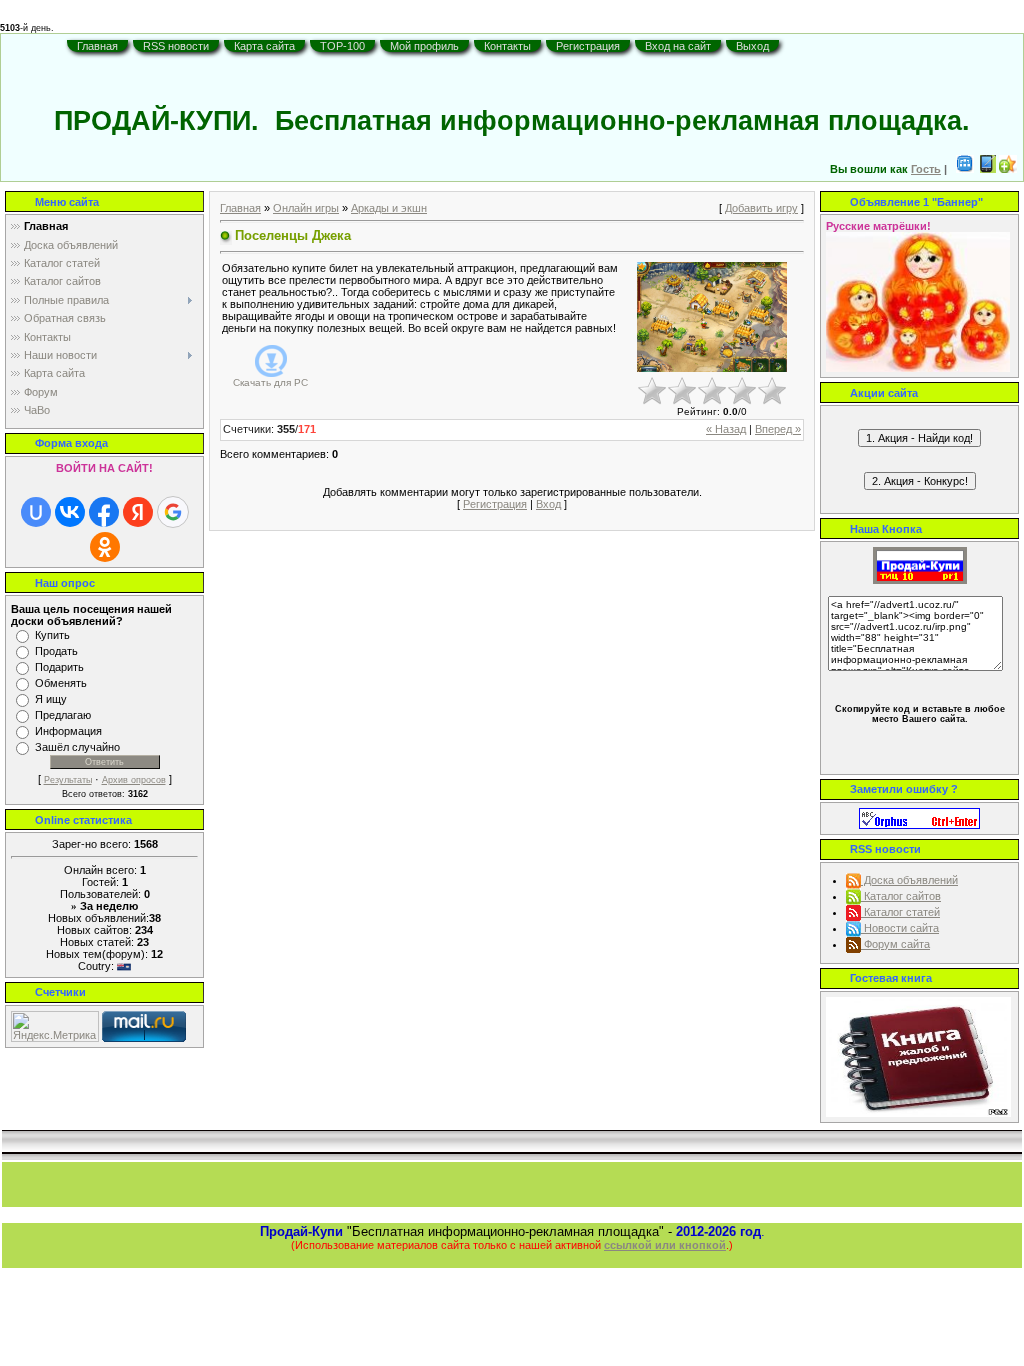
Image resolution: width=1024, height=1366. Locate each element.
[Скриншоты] (712, 317)
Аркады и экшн (389, 208)
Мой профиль (424, 46)
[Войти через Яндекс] (138, 512)
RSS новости (176, 46)
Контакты (507, 46)
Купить (52, 635)
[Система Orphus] (919, 817)
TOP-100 (342, 46)
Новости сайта (900, 928)
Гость (926, 169)
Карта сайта (264, 46)
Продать (56, 651)
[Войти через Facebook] (104, 512)
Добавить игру (761, 208)
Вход (548, 504)
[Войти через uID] (36, 512)
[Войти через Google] (173, 512)
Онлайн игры (306, 208)
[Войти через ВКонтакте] (70, 512)
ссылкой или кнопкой (665, 1245)
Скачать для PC (270, 382)
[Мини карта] (965, 169)
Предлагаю (63, 715)
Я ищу (51, 699)
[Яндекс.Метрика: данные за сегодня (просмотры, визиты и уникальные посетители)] (55, 1026)
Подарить (59, 667)
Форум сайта (895, 944)
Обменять (61, 683)
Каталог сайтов (901, 896)
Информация (68, 731)
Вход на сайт (678, 46)
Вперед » (778, 429)
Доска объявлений (909, 880)
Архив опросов (134, 780)
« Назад (726, 429)
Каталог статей (900, 912)
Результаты (68, 780)
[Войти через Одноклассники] (105, 547)
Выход (752, 46)
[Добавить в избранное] (1008, 169)
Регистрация (588, 46)
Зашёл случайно (77, 747)
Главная (97, 46)
